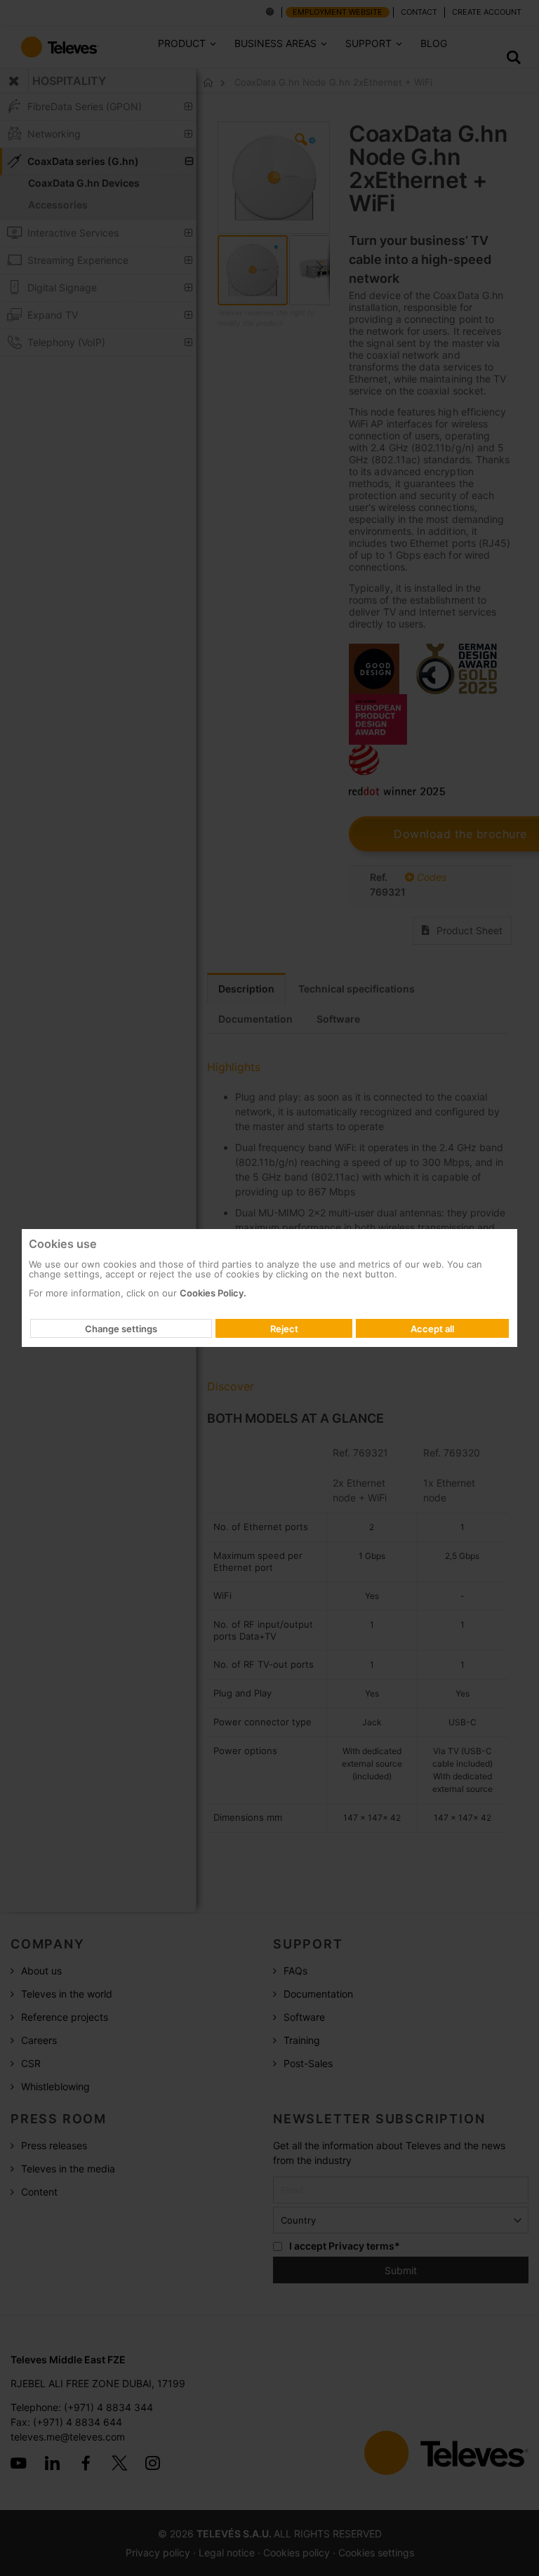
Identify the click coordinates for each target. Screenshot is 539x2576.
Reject (284, 1329)
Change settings (121, 1329)
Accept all (432, 1329)
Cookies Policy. (213, 1293)
